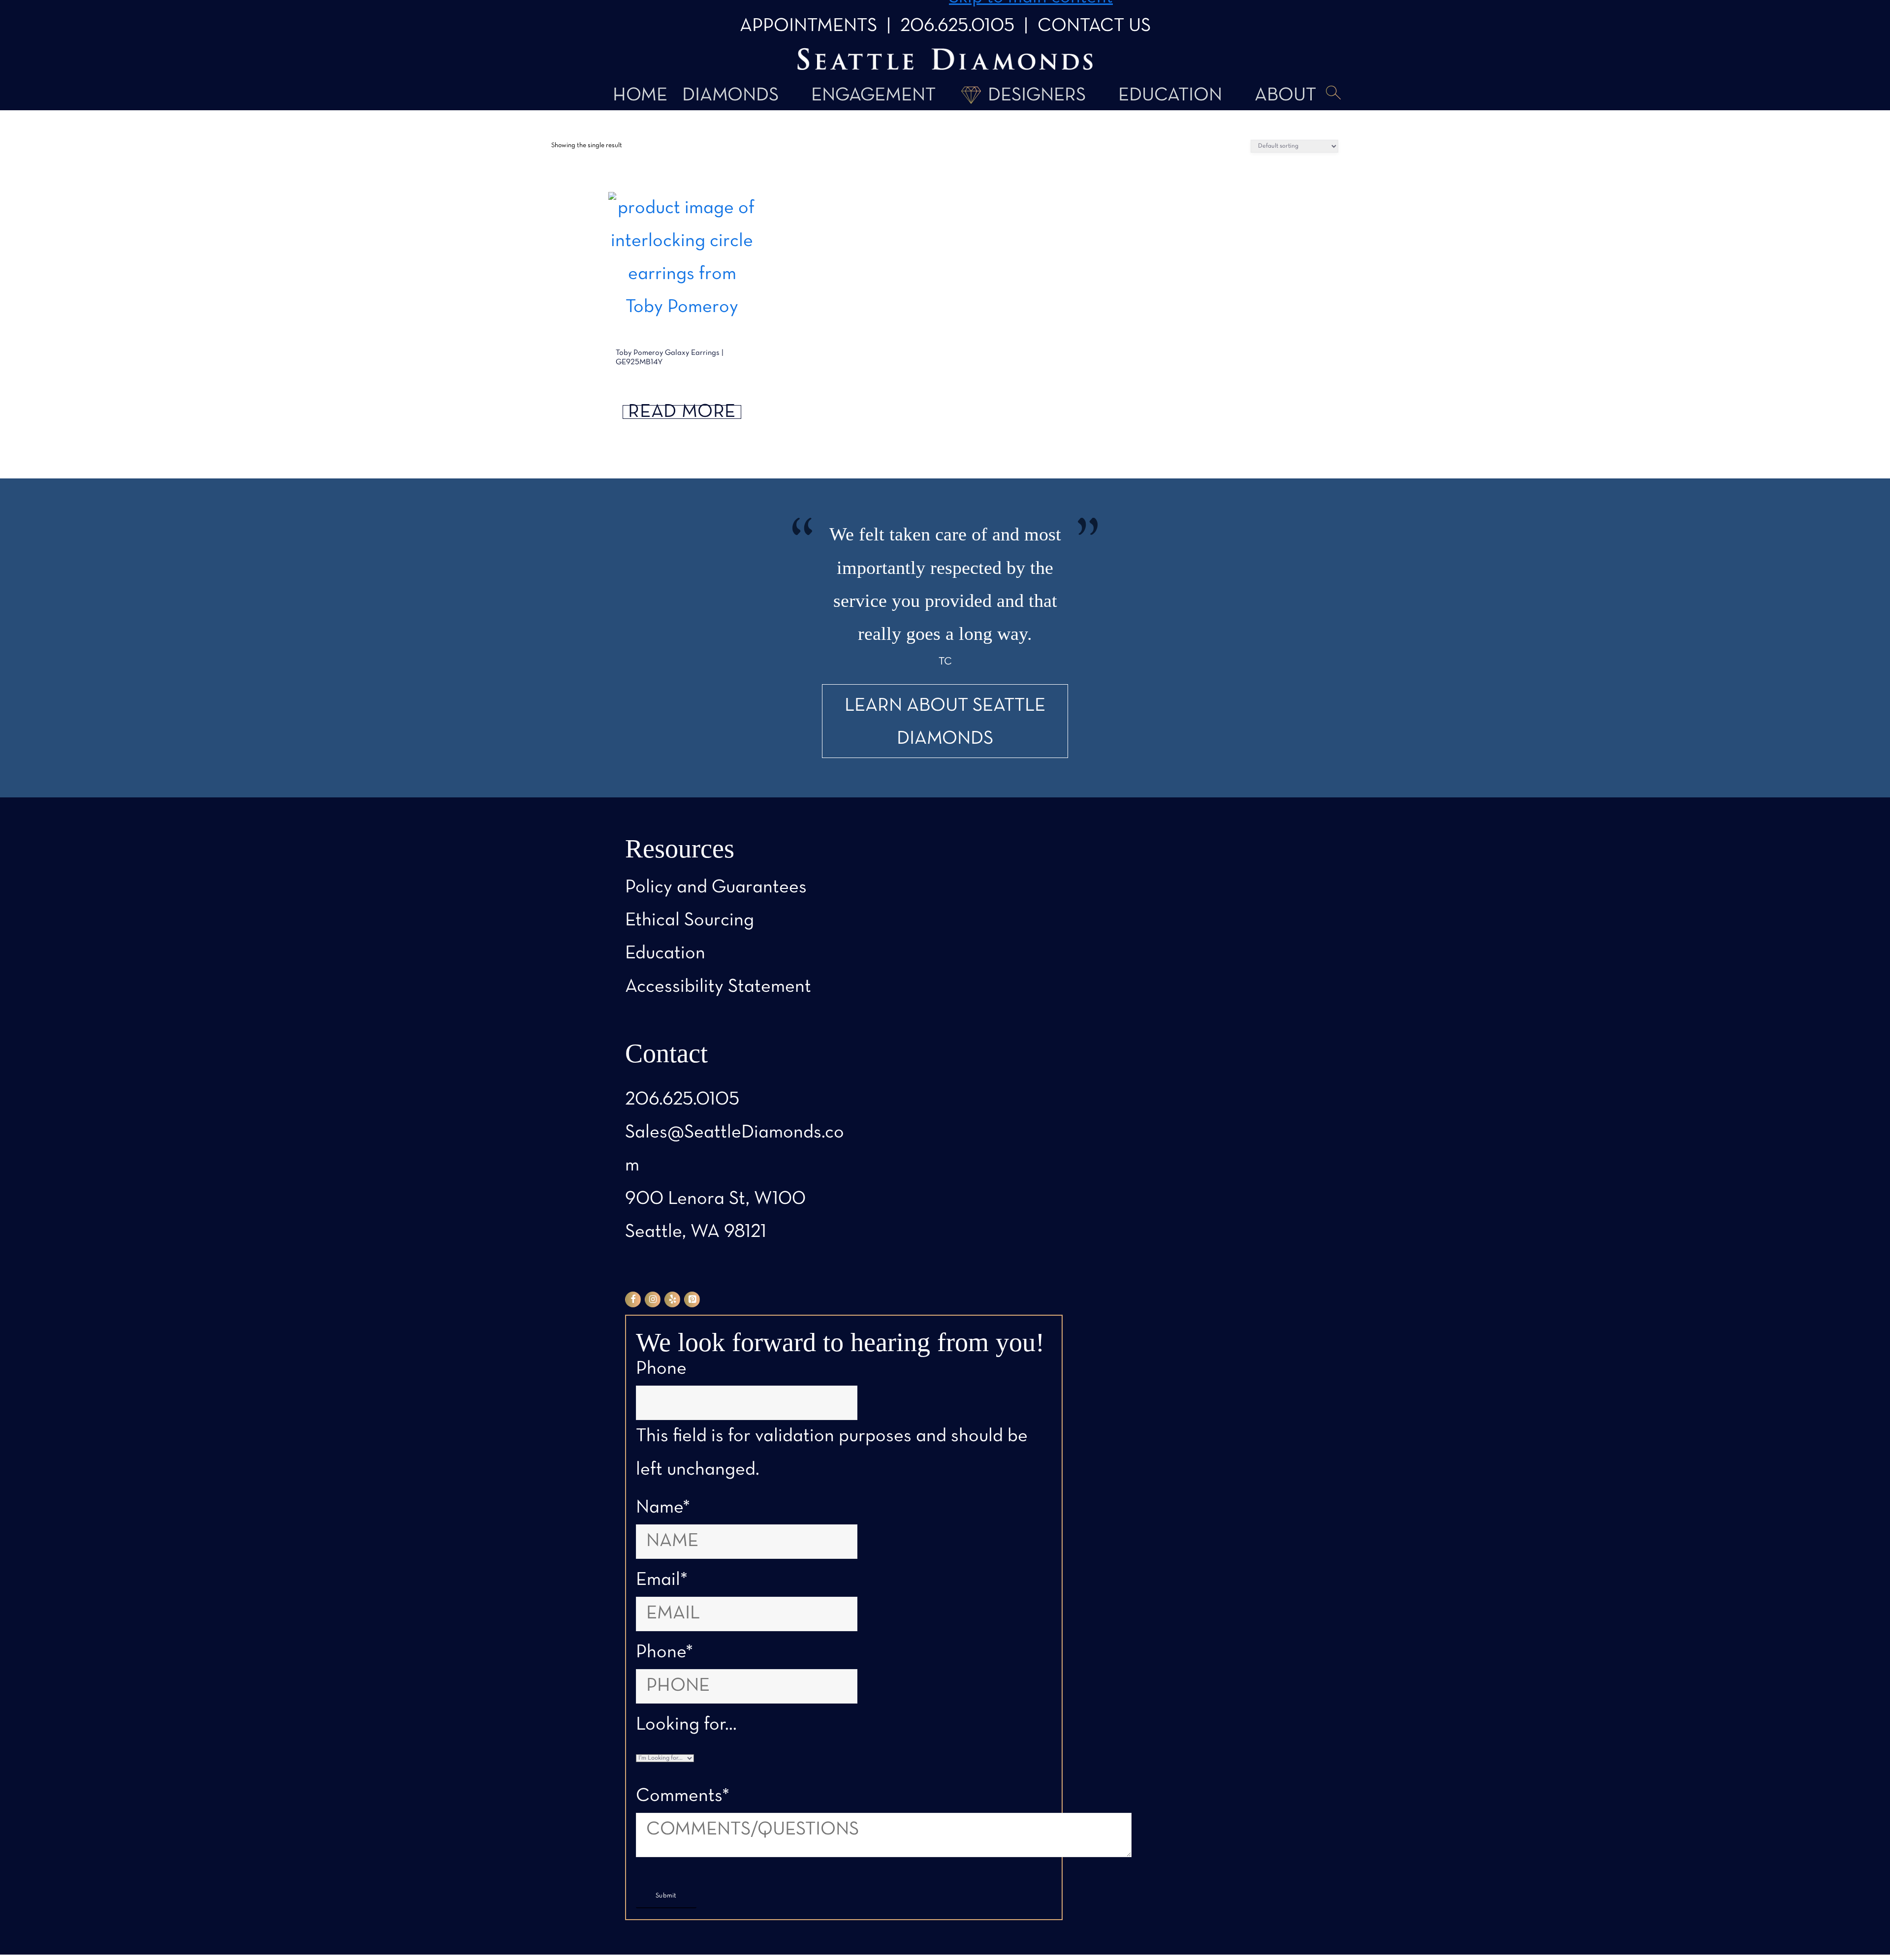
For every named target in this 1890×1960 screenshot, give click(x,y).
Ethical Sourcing (690, 921)
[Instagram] (653, 1299)
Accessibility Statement (718, 987)
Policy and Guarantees (716, 888)
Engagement (873, 96)
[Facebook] (633, 1299)
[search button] (1333, 94)
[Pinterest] (692, 1299)
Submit (666, 1896)
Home (640, 96)
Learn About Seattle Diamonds (945, 723)
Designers (1037, 96)
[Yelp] (672, 1299)
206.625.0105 (957, 26)
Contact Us (1094, 26)
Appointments (808, 26)
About (1285, 96)
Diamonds (730, 96)
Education (1170, 96)
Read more (682, 412)
